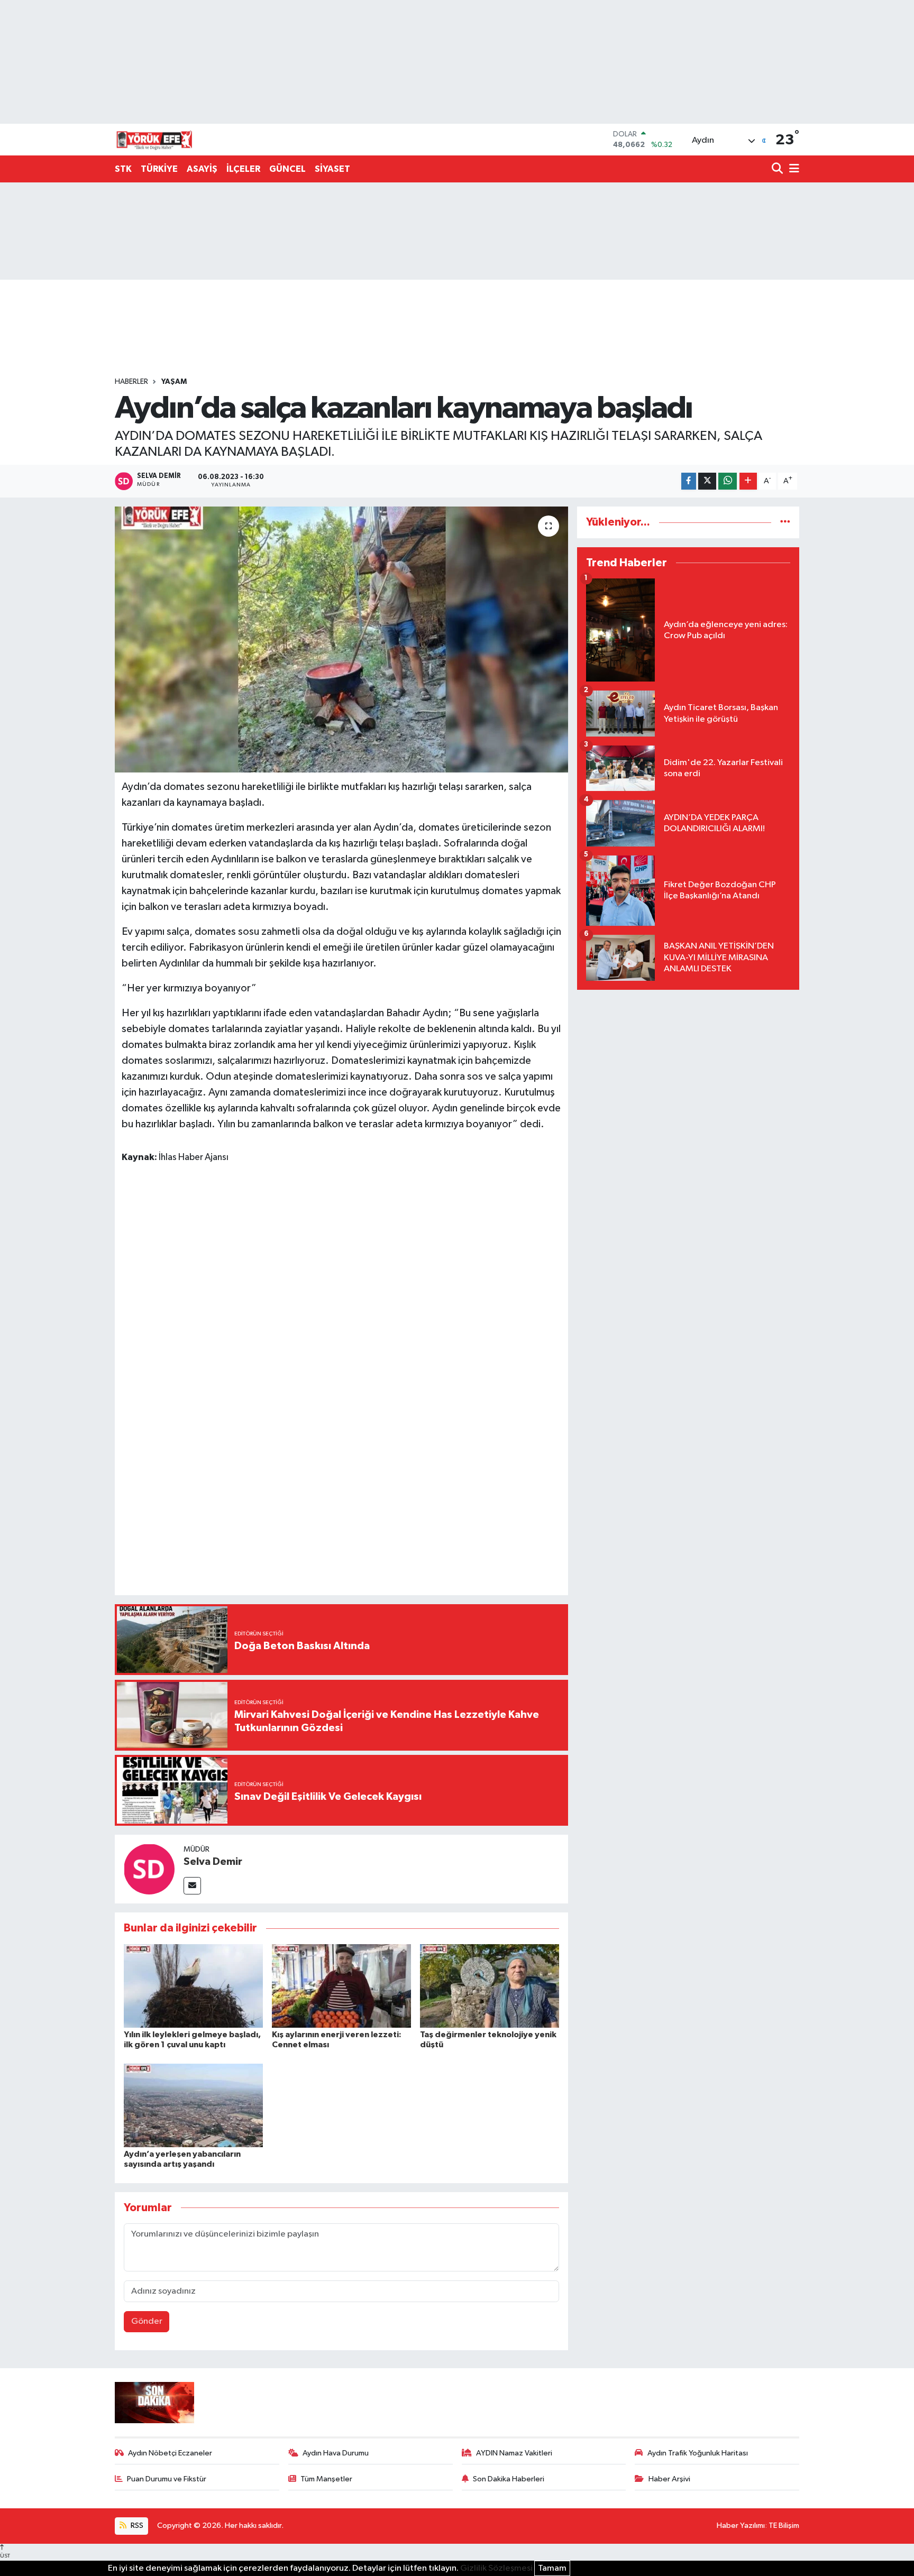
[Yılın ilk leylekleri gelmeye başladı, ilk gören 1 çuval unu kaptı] (193, 1986)
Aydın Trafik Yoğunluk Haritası (698, 2453)
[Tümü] (785, 522)
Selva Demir (213, 1862)
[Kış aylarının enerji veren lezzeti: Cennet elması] (341, 1986)
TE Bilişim (784, 2526)
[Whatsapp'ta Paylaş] (728, 481)
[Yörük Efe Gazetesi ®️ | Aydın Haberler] (154, 140)
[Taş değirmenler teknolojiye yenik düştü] (490, 1986)
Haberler (131, 382)
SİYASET (332, 169)
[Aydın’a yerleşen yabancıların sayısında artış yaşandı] (193, 2105)
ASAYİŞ (202, 169)
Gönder (147, 2321)
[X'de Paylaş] (707, 481)
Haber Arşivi (669, 2479)
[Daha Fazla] (748, 481)
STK (123, 169)
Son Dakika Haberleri (509, 2479)
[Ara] (778, 169)
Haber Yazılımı (741, 2526)
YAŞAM (174, 382)
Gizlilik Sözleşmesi (496, 2568)
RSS (136, 2526)
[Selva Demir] (149, 1869)
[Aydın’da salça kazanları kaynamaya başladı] (341, 639)
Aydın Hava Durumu (336, 2453)
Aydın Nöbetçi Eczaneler (170, 2453)
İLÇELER (243, 169)
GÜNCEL (287, 169)
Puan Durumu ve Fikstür (167, 2479)
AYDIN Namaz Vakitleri (514, 2453)
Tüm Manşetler (326, 2479)
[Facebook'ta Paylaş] (689, 481)
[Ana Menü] (792, 169)
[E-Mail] (192, 1886)
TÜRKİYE (159, 169)
